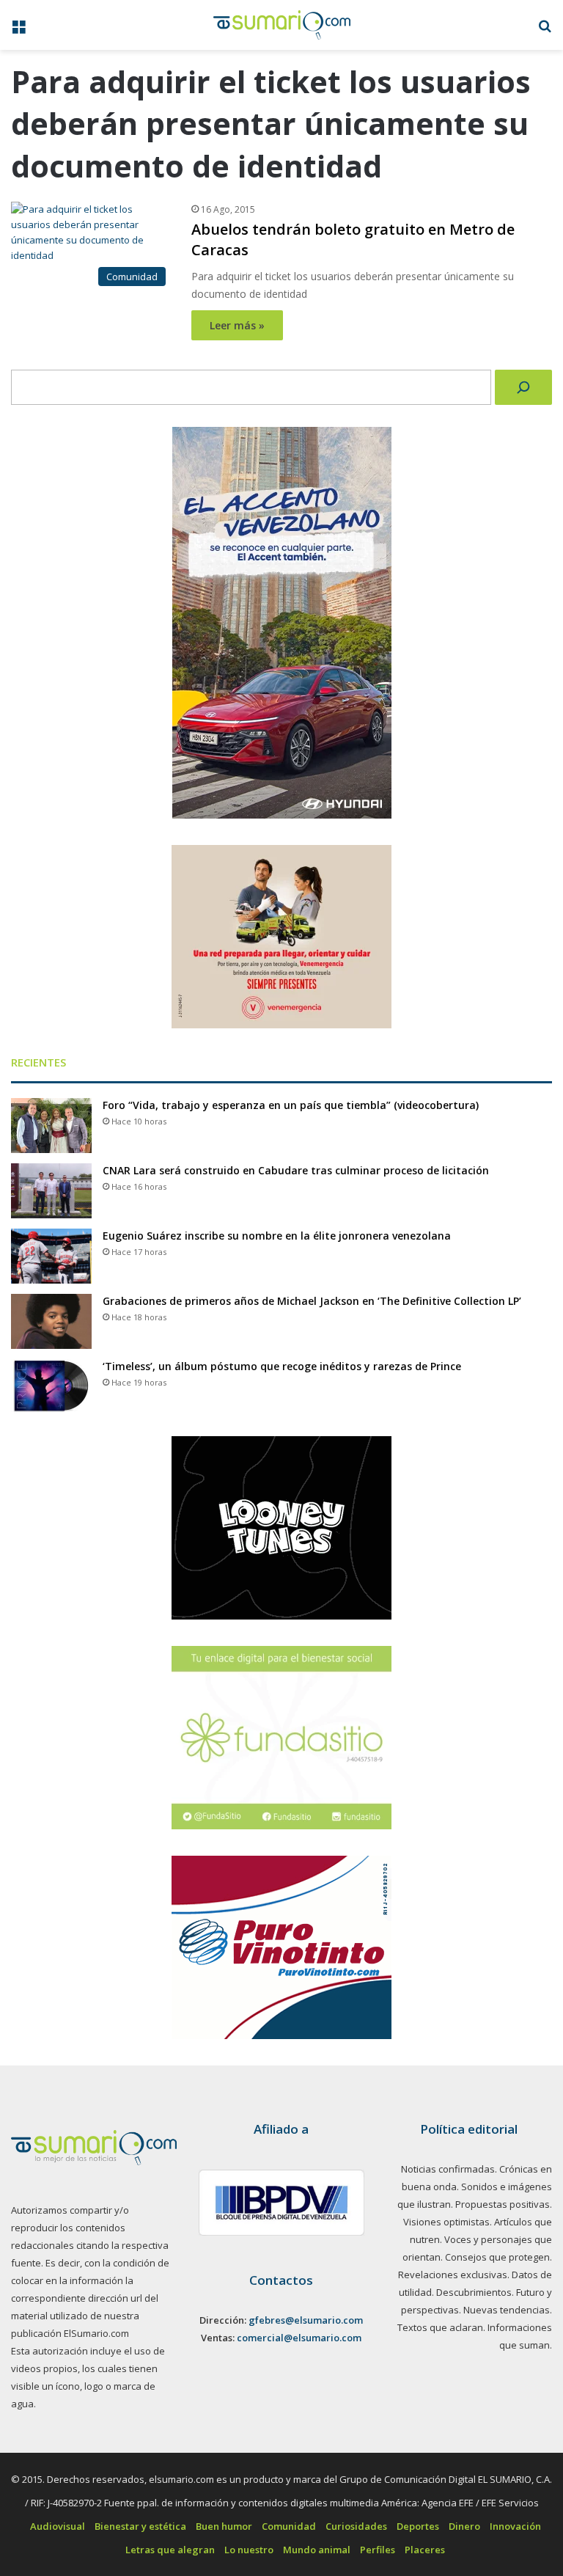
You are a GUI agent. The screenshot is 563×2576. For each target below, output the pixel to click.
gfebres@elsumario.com (306, 2320)
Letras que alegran (170, 2550)
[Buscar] (523, 387)
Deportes (418, 2526)
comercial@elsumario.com (299, 2338)
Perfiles (378, 2550)
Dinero (464, 2526)
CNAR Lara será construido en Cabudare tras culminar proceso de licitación (296, 1170)
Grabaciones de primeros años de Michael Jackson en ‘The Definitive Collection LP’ (312, 1301)
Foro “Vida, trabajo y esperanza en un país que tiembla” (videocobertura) (291, 1105)
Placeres (425, 2550)
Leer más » (237, 325)
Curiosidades (356, 2526)
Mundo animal (317, 2550)
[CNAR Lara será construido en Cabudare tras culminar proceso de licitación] (51, 1191)
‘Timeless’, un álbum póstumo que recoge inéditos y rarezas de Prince (282, 1366)
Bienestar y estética (140, 2526)
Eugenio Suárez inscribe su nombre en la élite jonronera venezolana (277, 1236)
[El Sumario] (282, 25)
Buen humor (224, 2526)
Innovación (515, 2526)
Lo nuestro (249, 2550)
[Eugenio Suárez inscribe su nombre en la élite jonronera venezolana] (51, 1256)
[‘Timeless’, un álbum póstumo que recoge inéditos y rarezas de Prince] (51, 1387)
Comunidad (289, 2526)
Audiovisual (58, 2526)
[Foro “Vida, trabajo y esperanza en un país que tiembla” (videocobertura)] (51, 1126)
